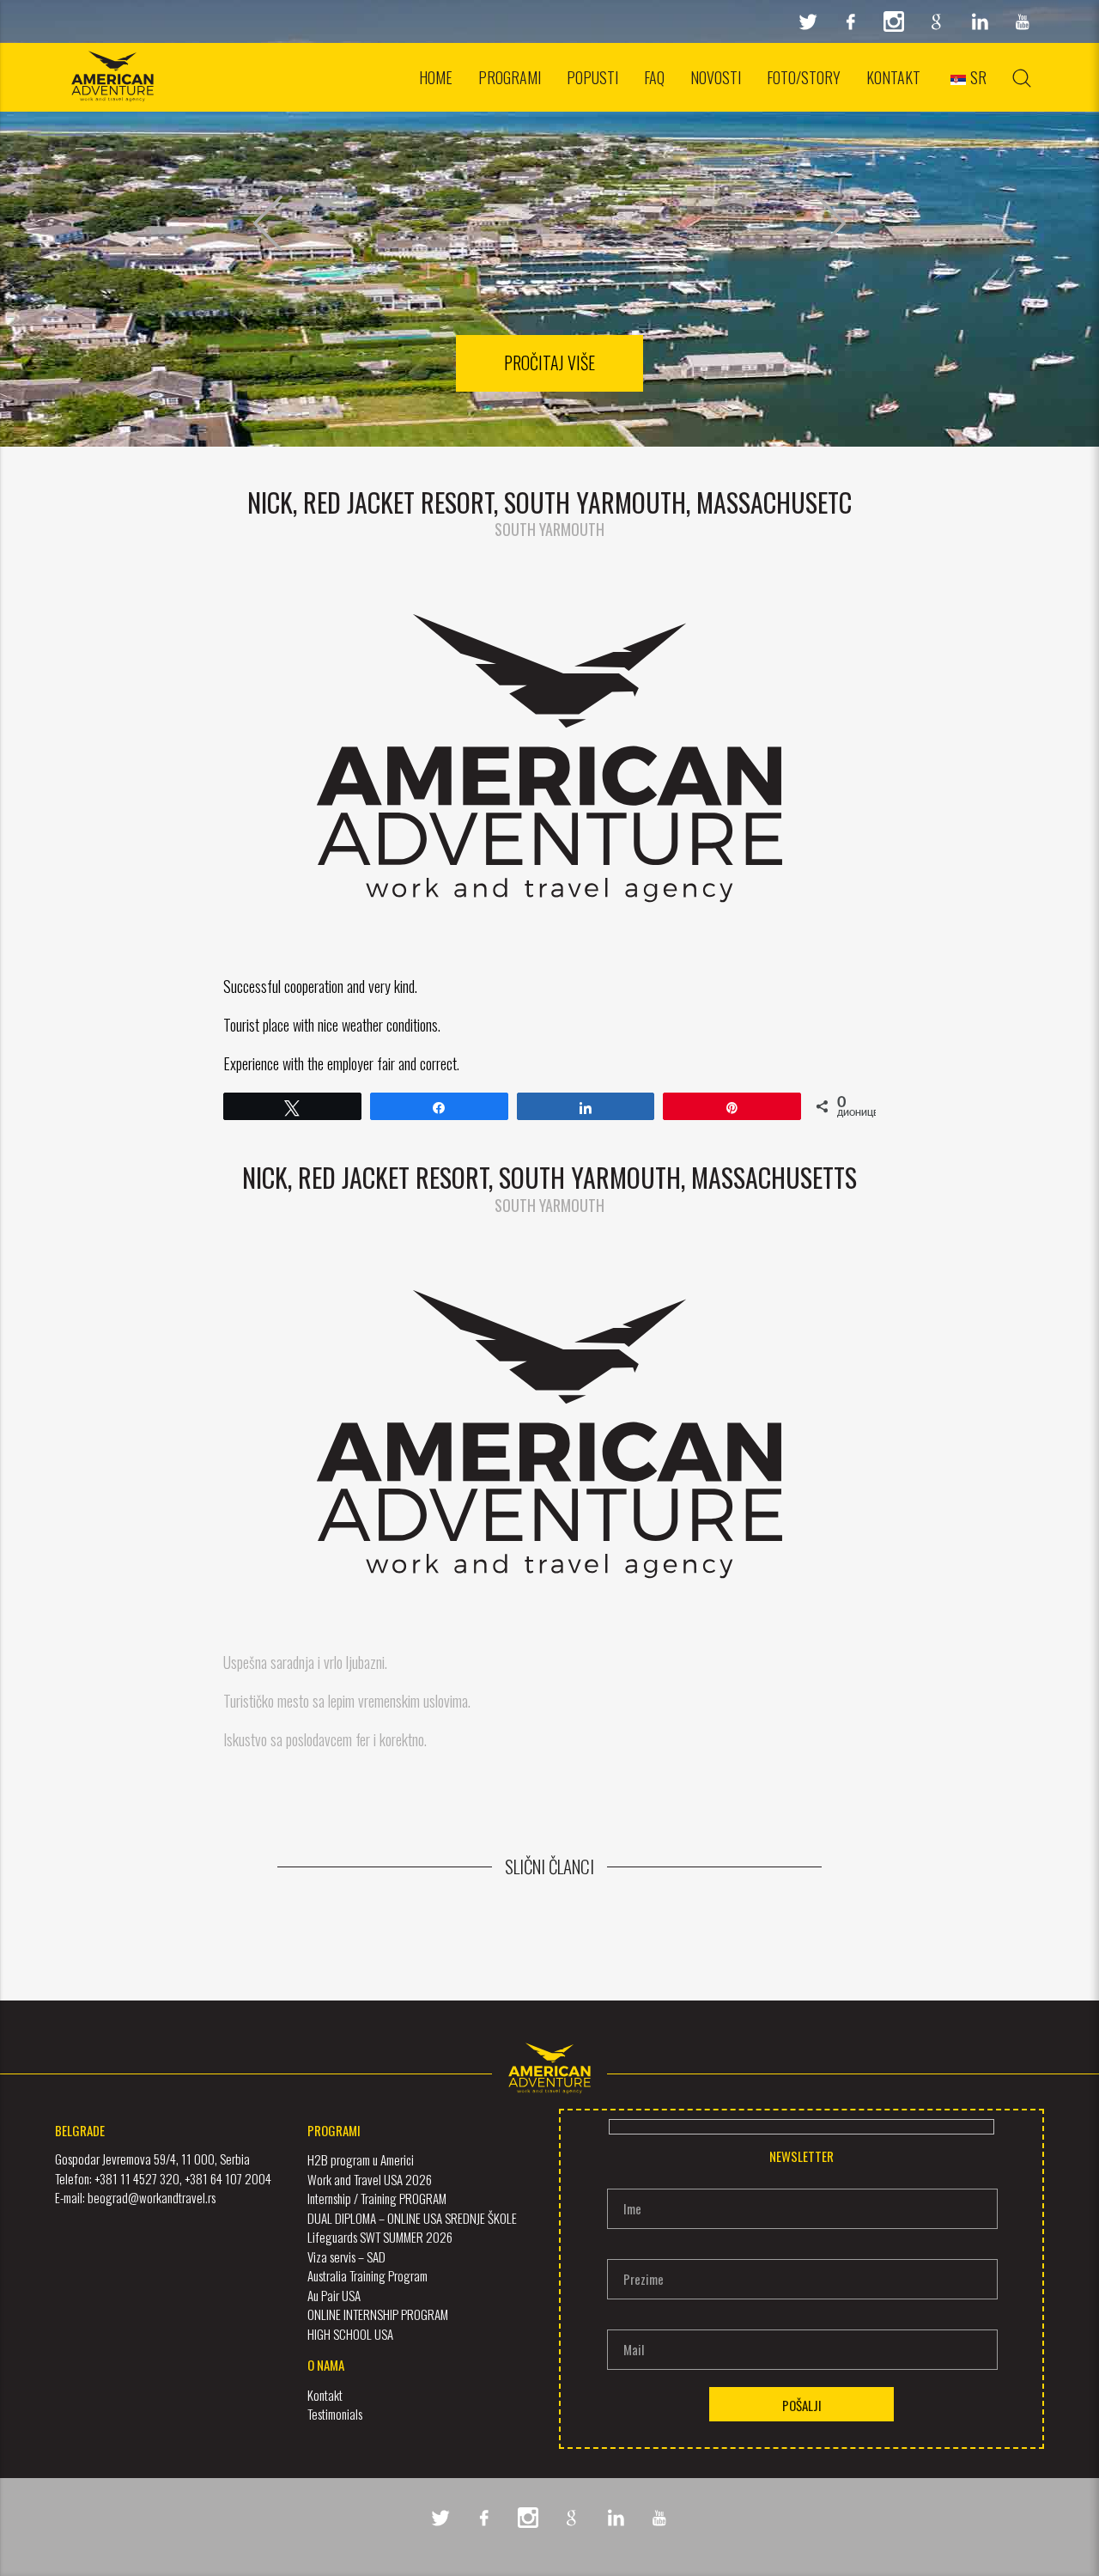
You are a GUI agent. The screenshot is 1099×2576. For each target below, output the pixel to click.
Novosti (716, 77)
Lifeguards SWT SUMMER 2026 (380, 2237)
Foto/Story (804, 77)
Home (436, 77)
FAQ (654, 77)
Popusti (592, 77)
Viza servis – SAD (346, 2256)
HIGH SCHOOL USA (350, 2334)
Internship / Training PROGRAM (377, 2198)
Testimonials (335, 2414)
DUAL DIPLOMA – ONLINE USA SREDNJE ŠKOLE (412, 2218)
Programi (510, 77)
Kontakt (893, 77)
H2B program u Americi (361, 2159)
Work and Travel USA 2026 (370, 2179)
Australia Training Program (367, 2275)
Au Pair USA (334, 2295)
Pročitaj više (549, 362)
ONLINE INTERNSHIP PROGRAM (378, 2314)
